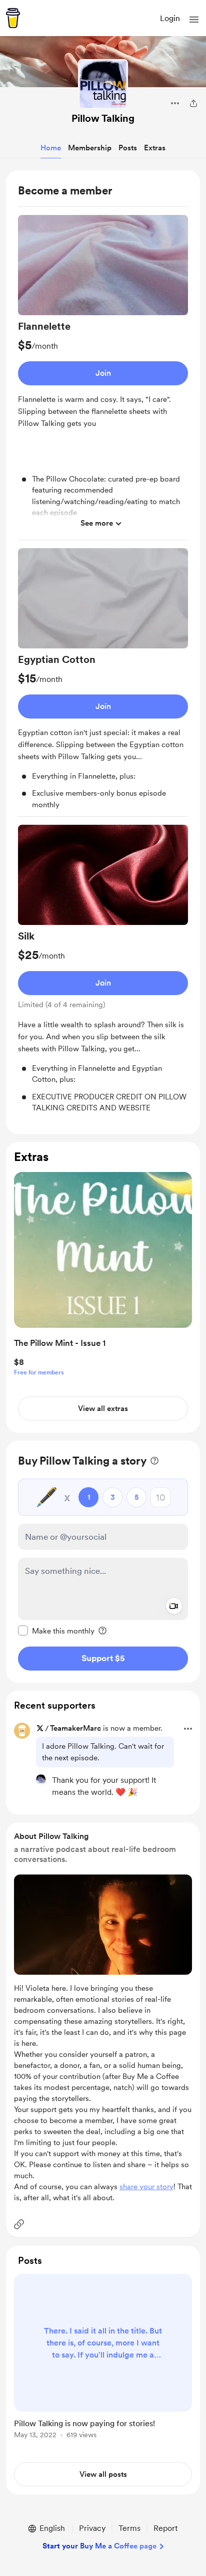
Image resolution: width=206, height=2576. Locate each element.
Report (165, 2528)
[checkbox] (56, 1630)
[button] (194, 20)
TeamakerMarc (75, 1728)
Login (170, 18)
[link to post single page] (103, 2358)
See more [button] (97, 523)
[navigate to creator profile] (103, 84)
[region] (103, 652)
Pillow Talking (103, 118)
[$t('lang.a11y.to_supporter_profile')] (41, 1779)
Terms (129, 2528)
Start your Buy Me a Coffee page (99, 2546)
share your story (146, 2187)
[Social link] (19, 2224)
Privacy (92, 2528)
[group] (103, 378)
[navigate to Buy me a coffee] (13, 18)
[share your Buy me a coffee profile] (193, 103)
